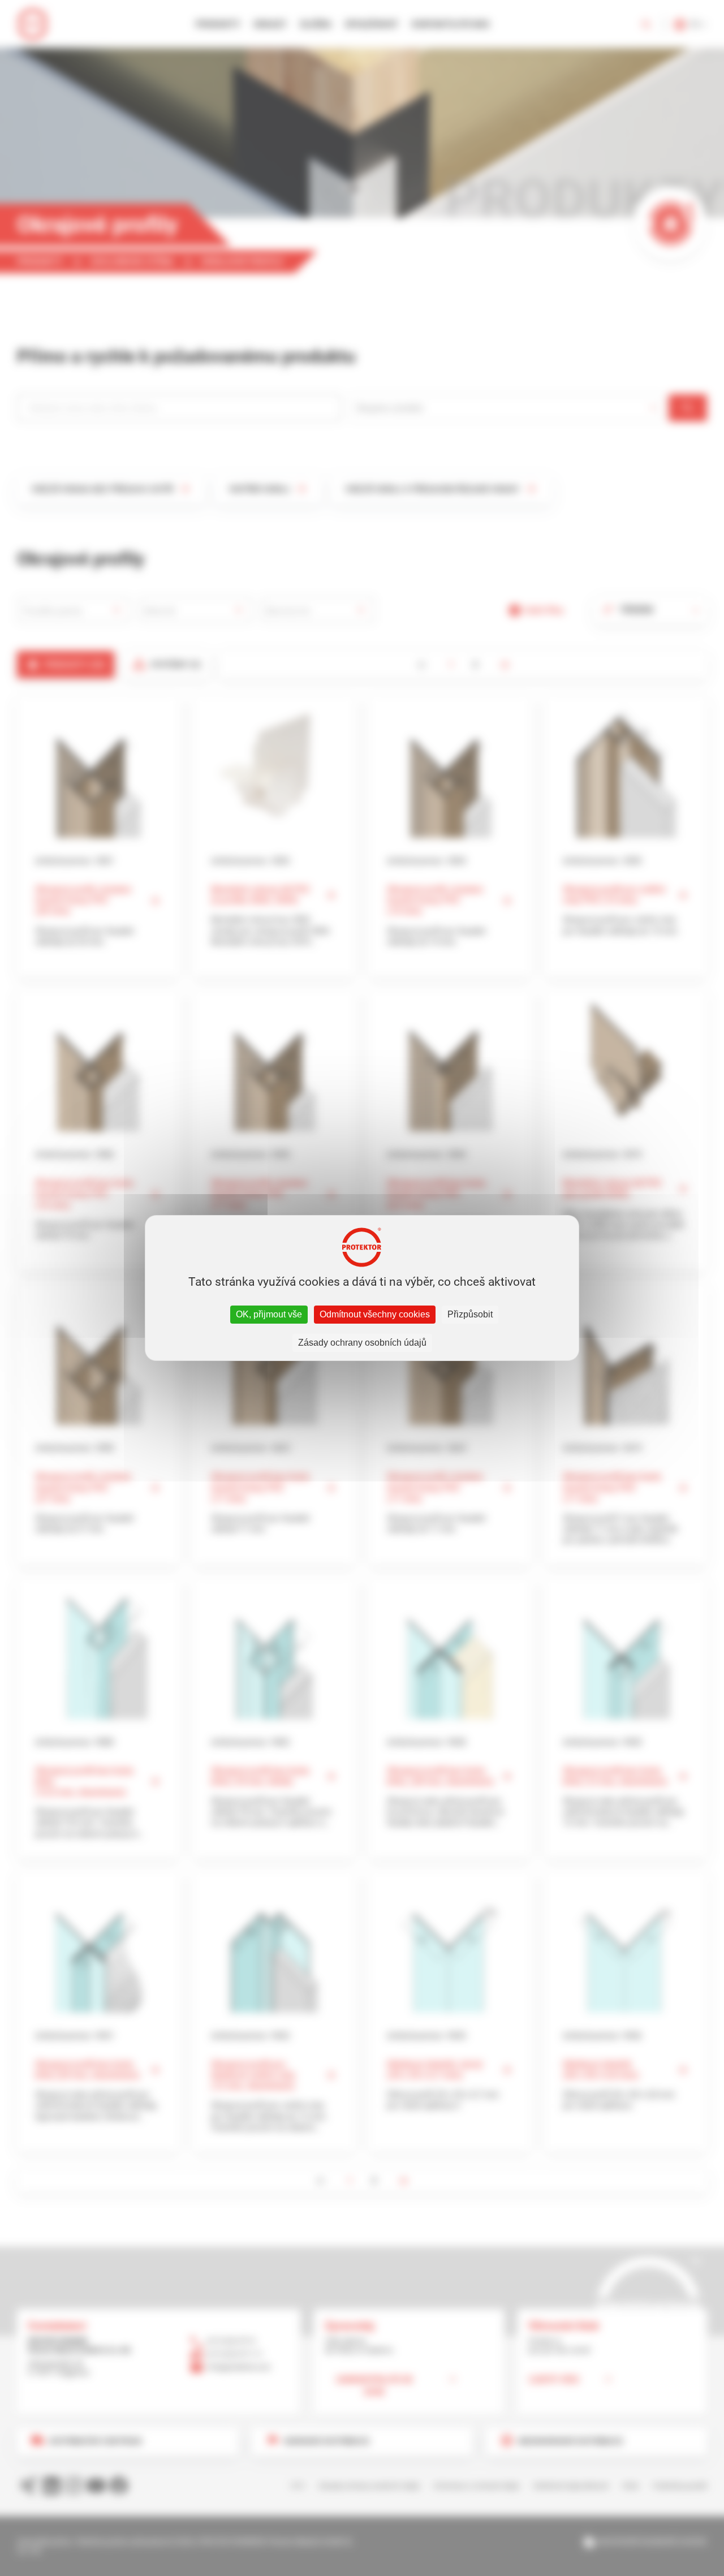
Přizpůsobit (470, 1314)
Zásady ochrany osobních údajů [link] (362, 1343)
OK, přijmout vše (269, 1314)
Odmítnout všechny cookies (375, 1314)
